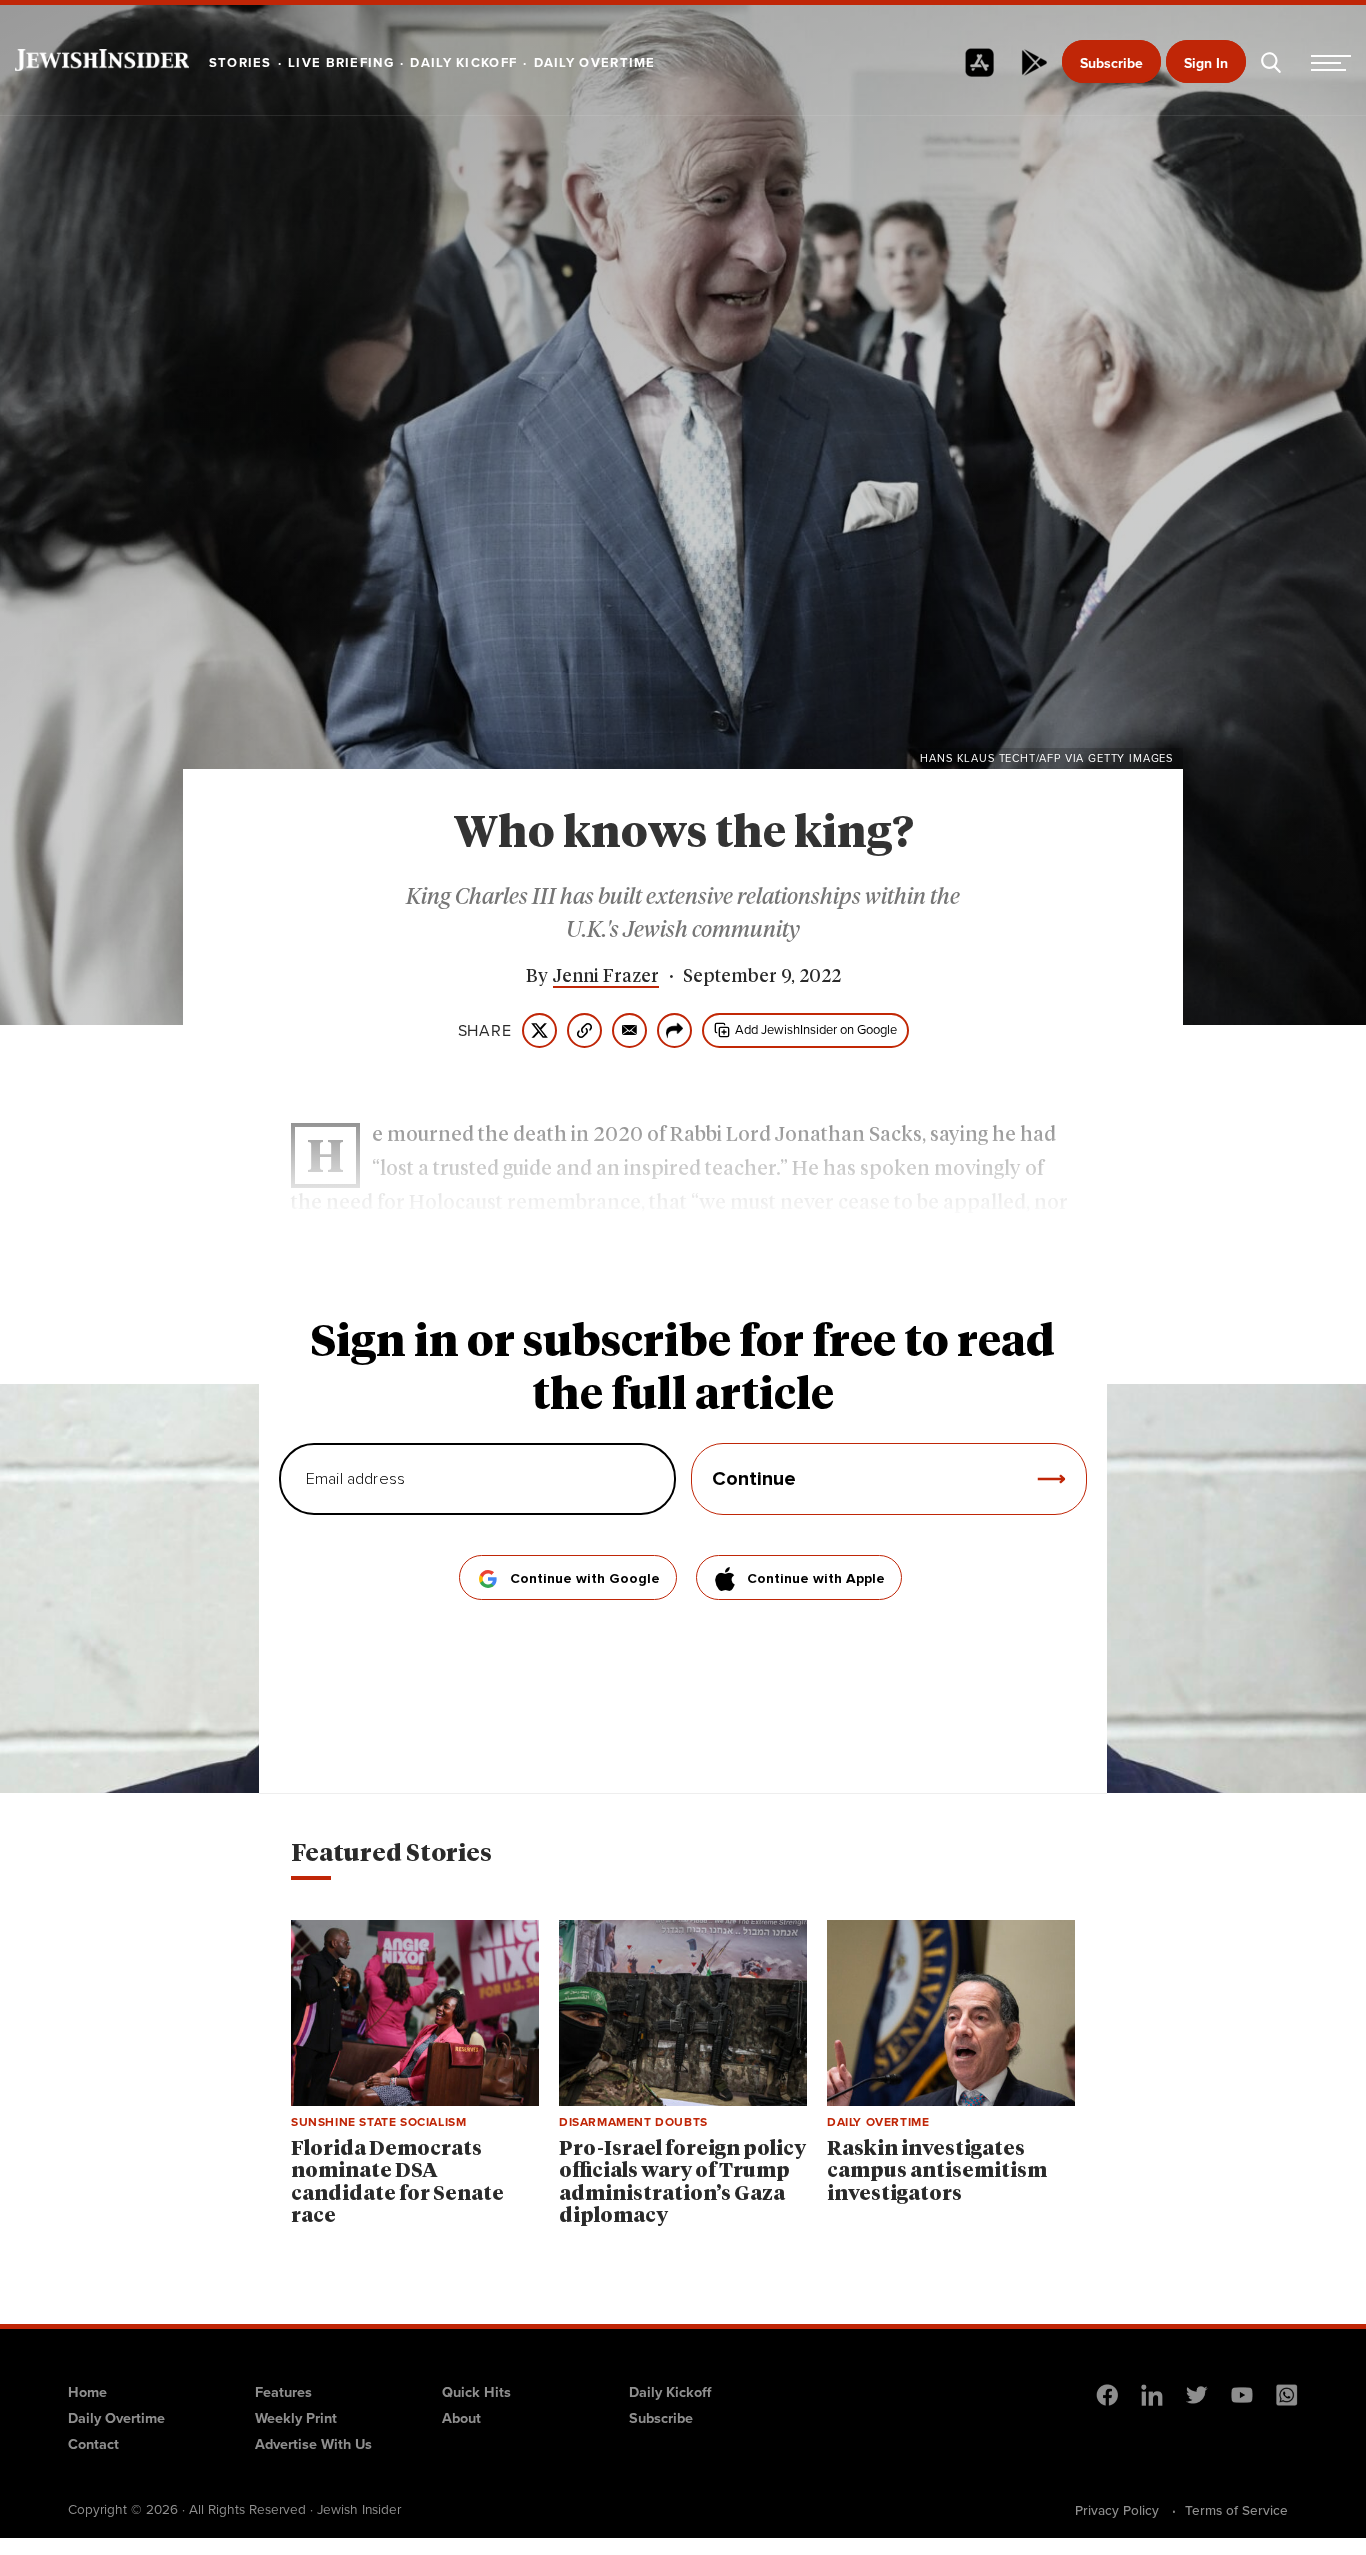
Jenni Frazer (606, 977)
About (461, 2417)
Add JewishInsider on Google (816, 1029)
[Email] (629, 1030)
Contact (93, 2443)
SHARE (485, 1030)
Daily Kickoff (670, 2391)
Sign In (1206, 63)
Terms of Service (1236, 2510)
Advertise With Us (313, 2443)
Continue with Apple (816, 1579)
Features (283, 2391)
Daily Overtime (116, 2417)
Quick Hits (476, 2391)
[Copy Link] (584, 1030)
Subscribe (1111, 63)
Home (87, 2391)
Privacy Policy (1117, 2510)
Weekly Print (296, 2417)
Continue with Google (585, 1579)
